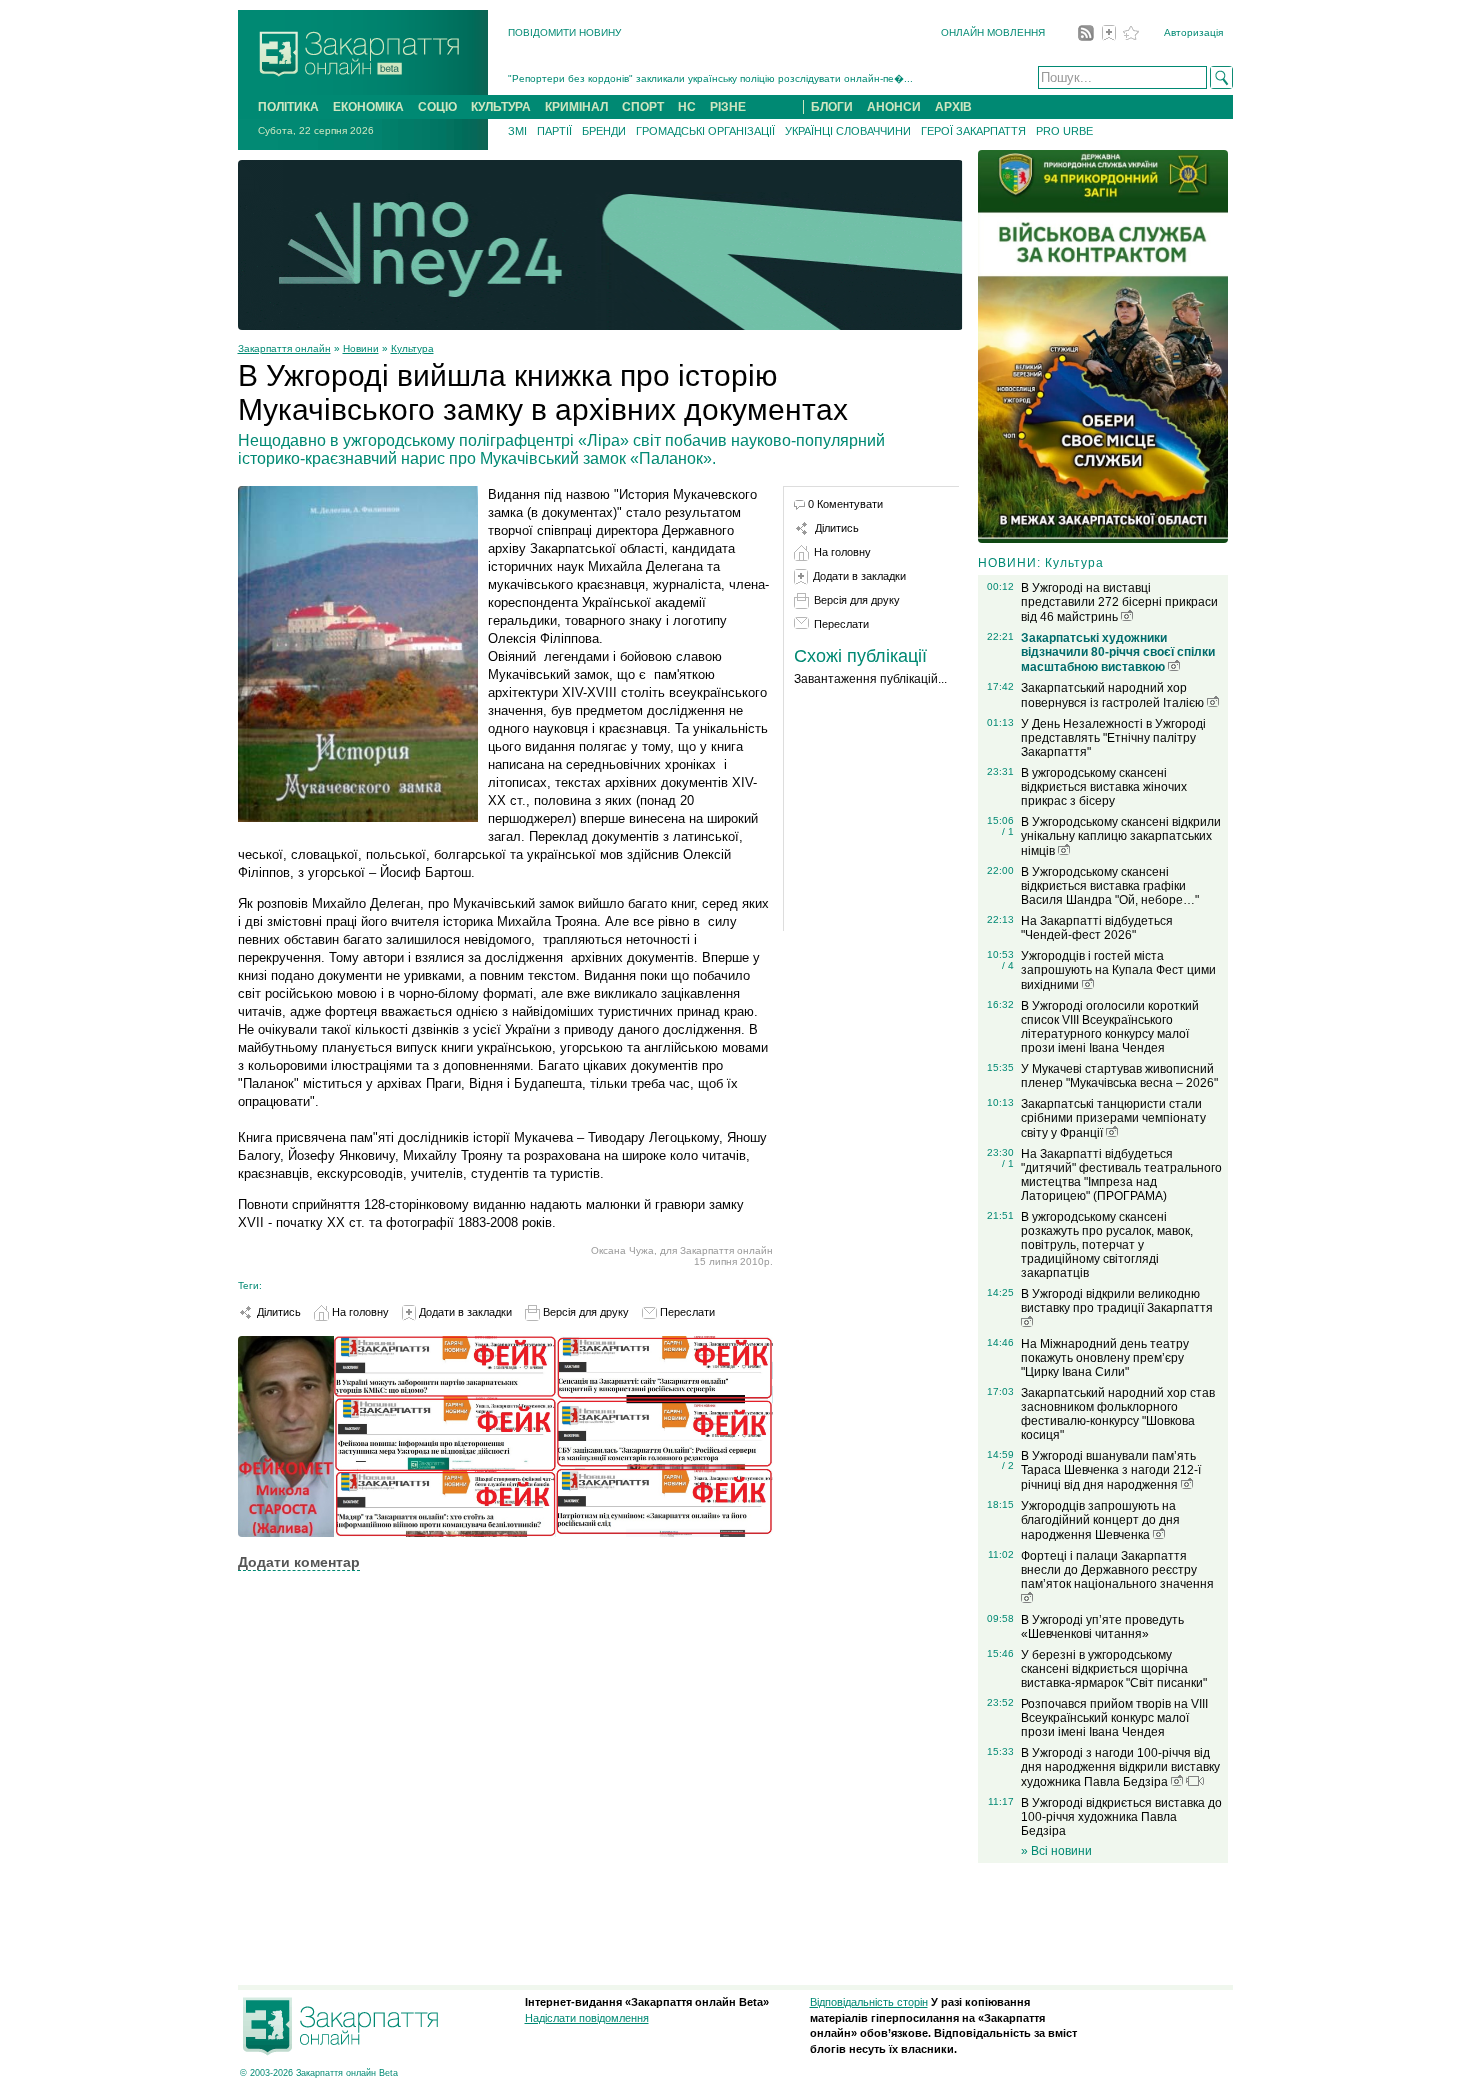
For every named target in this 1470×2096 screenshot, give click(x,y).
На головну (359, 1312)
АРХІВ (953, 107)
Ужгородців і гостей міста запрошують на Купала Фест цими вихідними (1118, 970)
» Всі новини (1056, 1851)
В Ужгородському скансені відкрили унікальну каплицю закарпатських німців (1121, 836)
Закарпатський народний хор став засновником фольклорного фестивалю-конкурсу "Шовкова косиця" (1118, 1414)
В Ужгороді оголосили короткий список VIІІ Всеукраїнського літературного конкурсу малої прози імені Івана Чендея (1110, 1027)
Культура (412, 348)
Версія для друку (584, 1312)
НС (687, 107)
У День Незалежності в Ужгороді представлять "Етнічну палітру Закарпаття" (1113, 738)
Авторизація (1193, 32)
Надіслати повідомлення (587, 2018)
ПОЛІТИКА (288, 107)
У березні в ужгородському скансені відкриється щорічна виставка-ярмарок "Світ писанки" (1114, 1669)
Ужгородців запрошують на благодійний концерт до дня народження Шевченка (1100, 1520)
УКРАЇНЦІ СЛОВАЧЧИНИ (848, 131)
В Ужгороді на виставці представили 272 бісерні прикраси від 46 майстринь (1119, 602)
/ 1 (1008, 831)
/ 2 (1008, 1465)
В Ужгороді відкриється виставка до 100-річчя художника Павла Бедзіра (1121, 1817)
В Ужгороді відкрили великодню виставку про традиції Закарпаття (1117, 1301)
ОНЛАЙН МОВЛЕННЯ (993, 32)
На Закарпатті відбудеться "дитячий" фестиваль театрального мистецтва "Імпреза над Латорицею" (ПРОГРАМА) (1121, 1175)
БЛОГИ (832, 107)
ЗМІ (517, 131)
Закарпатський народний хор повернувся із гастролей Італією (1114, 695)
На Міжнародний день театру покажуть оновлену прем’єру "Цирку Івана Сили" (1105, 1358)
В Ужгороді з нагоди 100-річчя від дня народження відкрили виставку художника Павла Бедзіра (1120, 1767)
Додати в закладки (464, 1312)
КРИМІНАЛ (576, 107)
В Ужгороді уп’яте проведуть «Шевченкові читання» (1102, 1627)
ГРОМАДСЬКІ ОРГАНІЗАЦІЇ (705, 131)
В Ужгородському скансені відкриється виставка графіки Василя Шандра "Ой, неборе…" (1110, 886)
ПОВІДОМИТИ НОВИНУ (564, 32)
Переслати (686, 1312)
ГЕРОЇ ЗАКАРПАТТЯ (973, 131)
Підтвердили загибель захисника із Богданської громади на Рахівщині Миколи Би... (710, 84)
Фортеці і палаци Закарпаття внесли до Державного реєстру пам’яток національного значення (1117, 1570)
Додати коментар (299, 1562)
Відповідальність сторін (869, 2002)
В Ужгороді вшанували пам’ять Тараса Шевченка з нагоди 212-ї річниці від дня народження (1111, 1470)
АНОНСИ (894, 107)
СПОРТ (643, 107)
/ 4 (1008, 965)
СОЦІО (437, 107)
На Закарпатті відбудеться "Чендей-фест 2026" (1097, 928)
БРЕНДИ (604, 131)
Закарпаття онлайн (284, 348)
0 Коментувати (845, 504)
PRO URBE (1064, 131)
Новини (361, 348)
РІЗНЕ (728, 107)
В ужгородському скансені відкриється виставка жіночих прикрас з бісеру (1104, 787)
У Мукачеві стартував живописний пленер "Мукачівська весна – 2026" (1119, 1076)
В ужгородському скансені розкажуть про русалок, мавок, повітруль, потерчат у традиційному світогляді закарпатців (1107, 1245)
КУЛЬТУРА (501, 107)
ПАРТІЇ (554, 131)
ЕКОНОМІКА (368, 107)
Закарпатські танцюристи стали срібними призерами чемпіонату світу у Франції (1113, 1118)
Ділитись (277, 1312)
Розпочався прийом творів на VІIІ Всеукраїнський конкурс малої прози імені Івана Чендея (1114, 1718)
